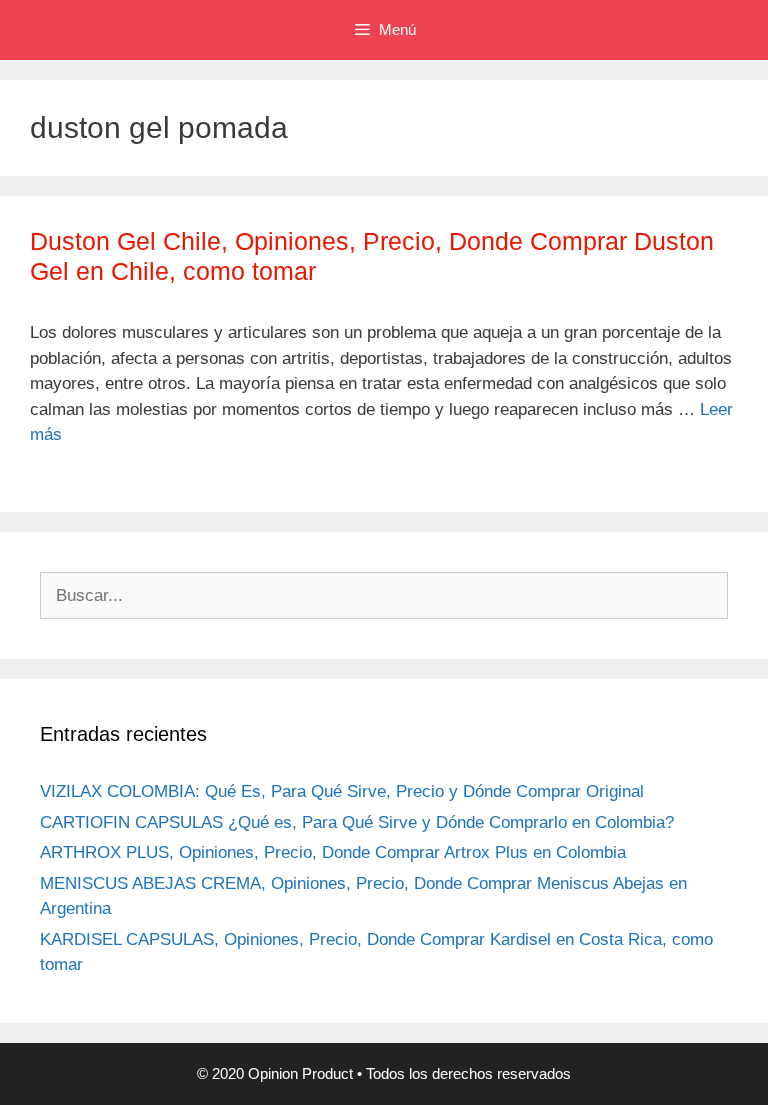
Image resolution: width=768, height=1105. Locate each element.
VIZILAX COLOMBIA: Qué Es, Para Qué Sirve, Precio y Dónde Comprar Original (342, 791)
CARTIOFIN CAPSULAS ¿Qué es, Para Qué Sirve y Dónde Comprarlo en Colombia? (357, 822)
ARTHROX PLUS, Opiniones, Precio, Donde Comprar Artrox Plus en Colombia (333, 852)
